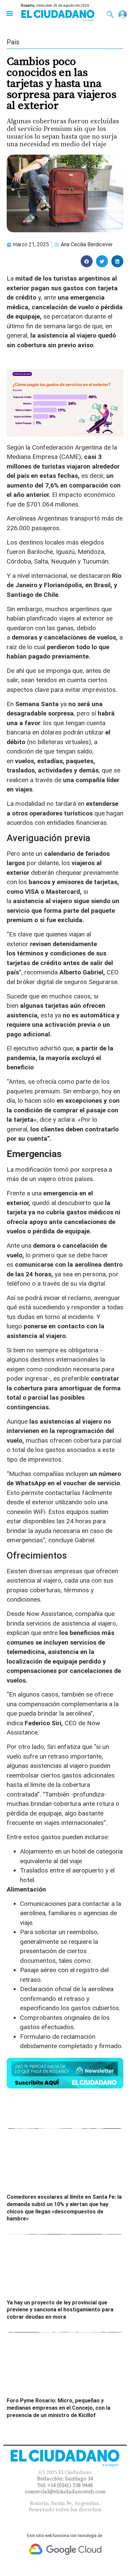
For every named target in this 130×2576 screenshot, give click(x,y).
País (13, 42)
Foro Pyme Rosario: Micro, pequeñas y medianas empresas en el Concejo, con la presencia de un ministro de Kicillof (58, 2408)
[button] (9, 13)
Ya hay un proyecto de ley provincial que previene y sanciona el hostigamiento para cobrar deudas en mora (60, 2310)
